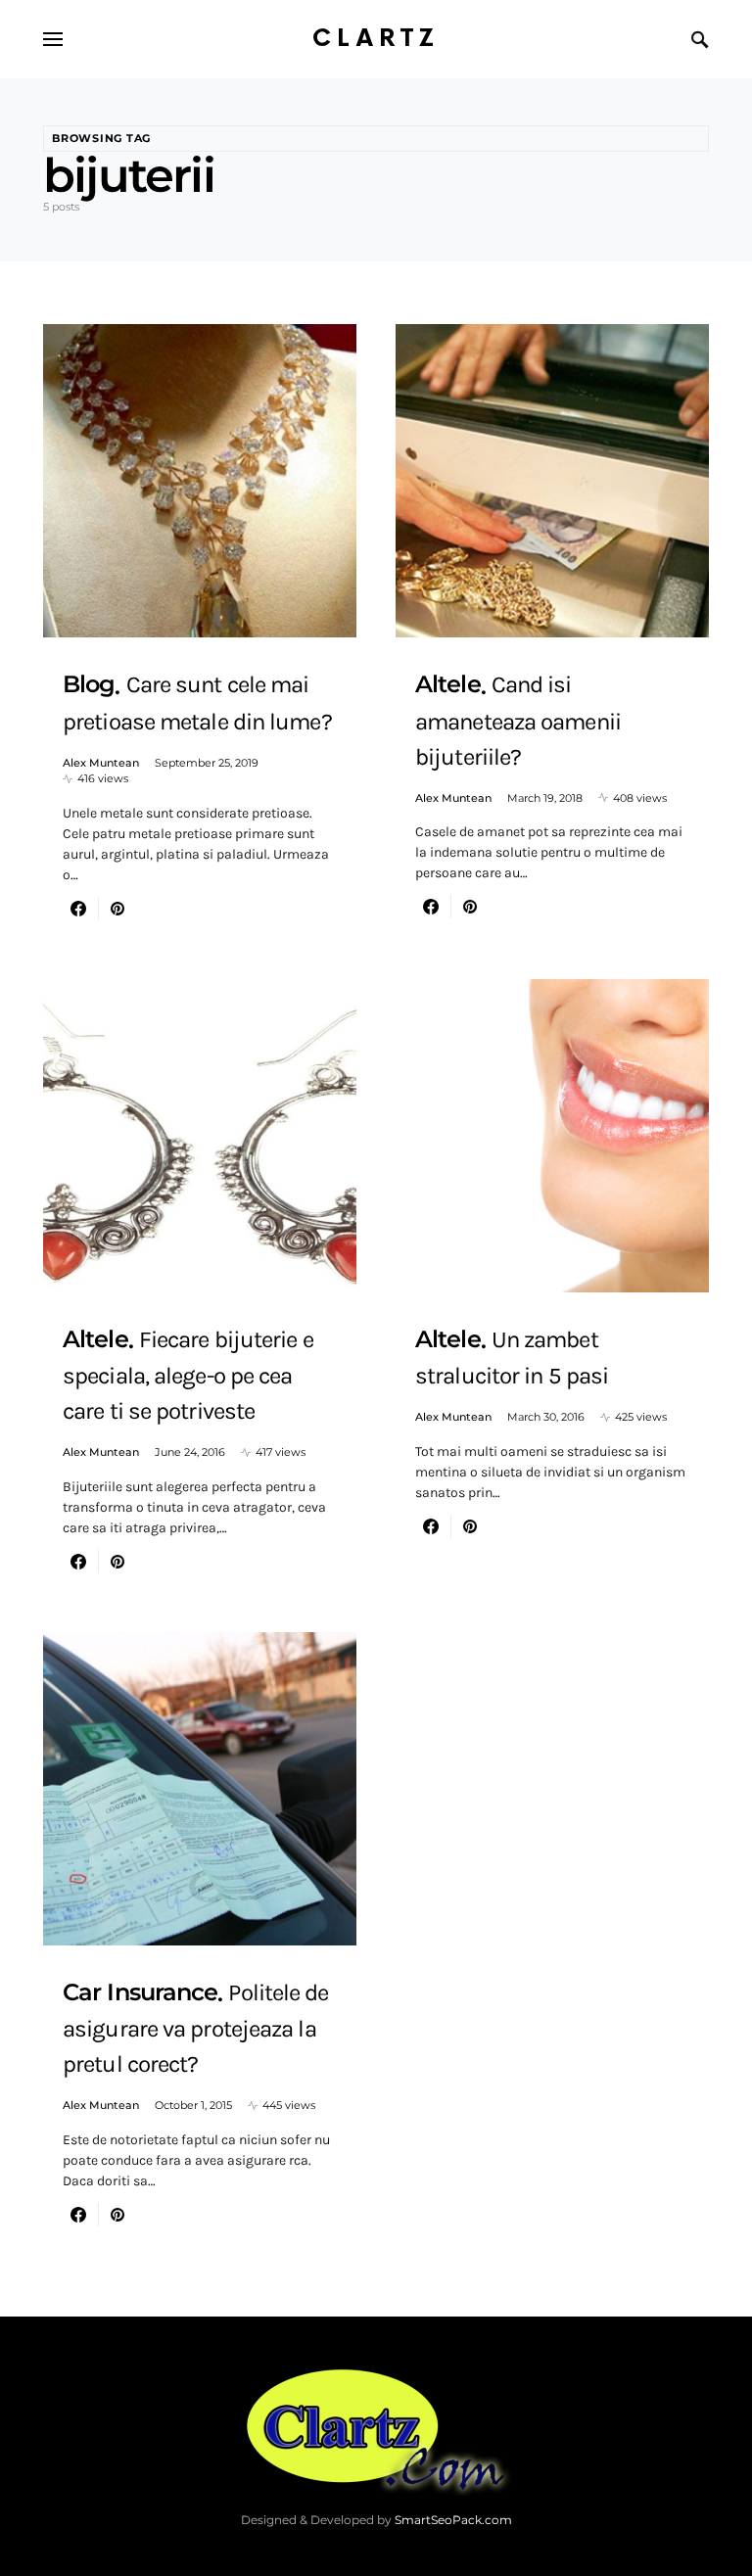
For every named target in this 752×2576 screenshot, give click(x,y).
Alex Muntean (101, 763)
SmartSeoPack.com (453, 2520)
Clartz (376, 39)
